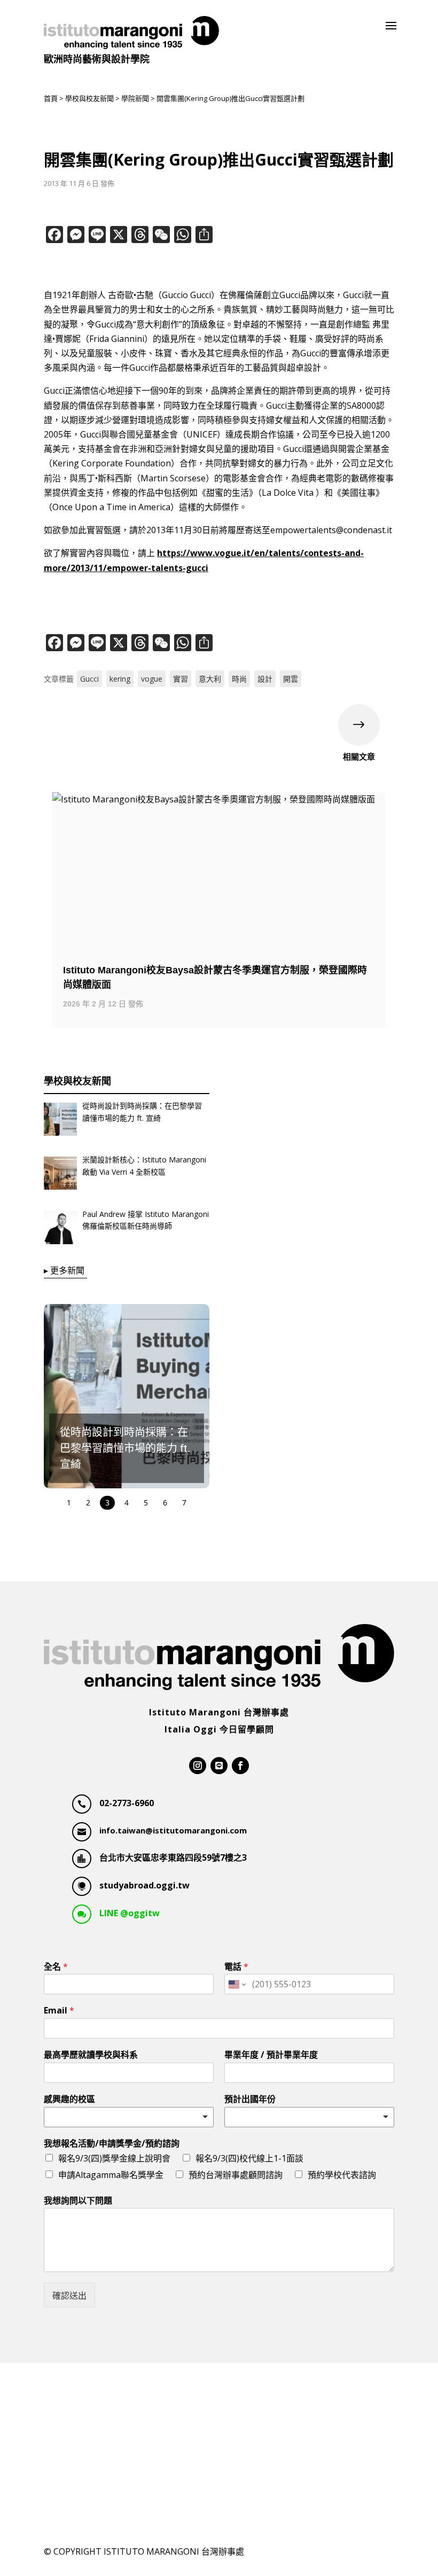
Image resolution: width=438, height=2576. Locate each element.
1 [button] (69, 1502)
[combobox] (129, 2117)
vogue (152, 679)
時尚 (239, 679)
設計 (265, 679)
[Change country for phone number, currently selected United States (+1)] (236, 1984)
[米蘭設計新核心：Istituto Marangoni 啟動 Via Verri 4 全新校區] (60, 1175)
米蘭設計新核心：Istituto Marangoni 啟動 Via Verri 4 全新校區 (144, 1165)
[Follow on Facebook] (240, 1766)
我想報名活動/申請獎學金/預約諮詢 (112, 2144)
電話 (236, 1967)
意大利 (210, 679)
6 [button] (165, 1502)
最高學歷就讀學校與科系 (91, 2055)
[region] (127, 1408)
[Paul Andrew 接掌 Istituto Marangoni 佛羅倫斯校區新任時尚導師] (60, 1230)
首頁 (51, 98)
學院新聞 (135, 98)
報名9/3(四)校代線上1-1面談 (249, 2158)
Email (59, 2011)
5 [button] (146, 1502)
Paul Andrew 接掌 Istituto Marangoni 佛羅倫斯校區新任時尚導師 (146, 1220)
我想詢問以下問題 (78, 2201)
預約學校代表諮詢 (342, 2175)
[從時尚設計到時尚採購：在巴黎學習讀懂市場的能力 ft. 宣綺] (60, 1121)
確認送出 (69, 2296)
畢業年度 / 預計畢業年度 (271, 2055)
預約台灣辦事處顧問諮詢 (236, 2175)
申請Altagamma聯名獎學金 (111, 2175)
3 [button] (107, 1502)
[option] (219, 910)
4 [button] (127, 1502)
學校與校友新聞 (89, 98)
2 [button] (88, 1502)
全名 (56, 1967)
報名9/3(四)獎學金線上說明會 (114, 2158)
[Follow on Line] (219, 1766)
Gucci (89, 679)
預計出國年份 (250, 2099)
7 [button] (184, 1502)
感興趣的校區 (69, 2099)
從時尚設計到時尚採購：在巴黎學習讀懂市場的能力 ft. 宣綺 (142, 1111)
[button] (142, 1396)
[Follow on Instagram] (198, 1766)
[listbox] (309, 2117)
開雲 (291, 679)
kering (120, 679)
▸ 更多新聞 (64, 1270)
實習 (181, 679)
